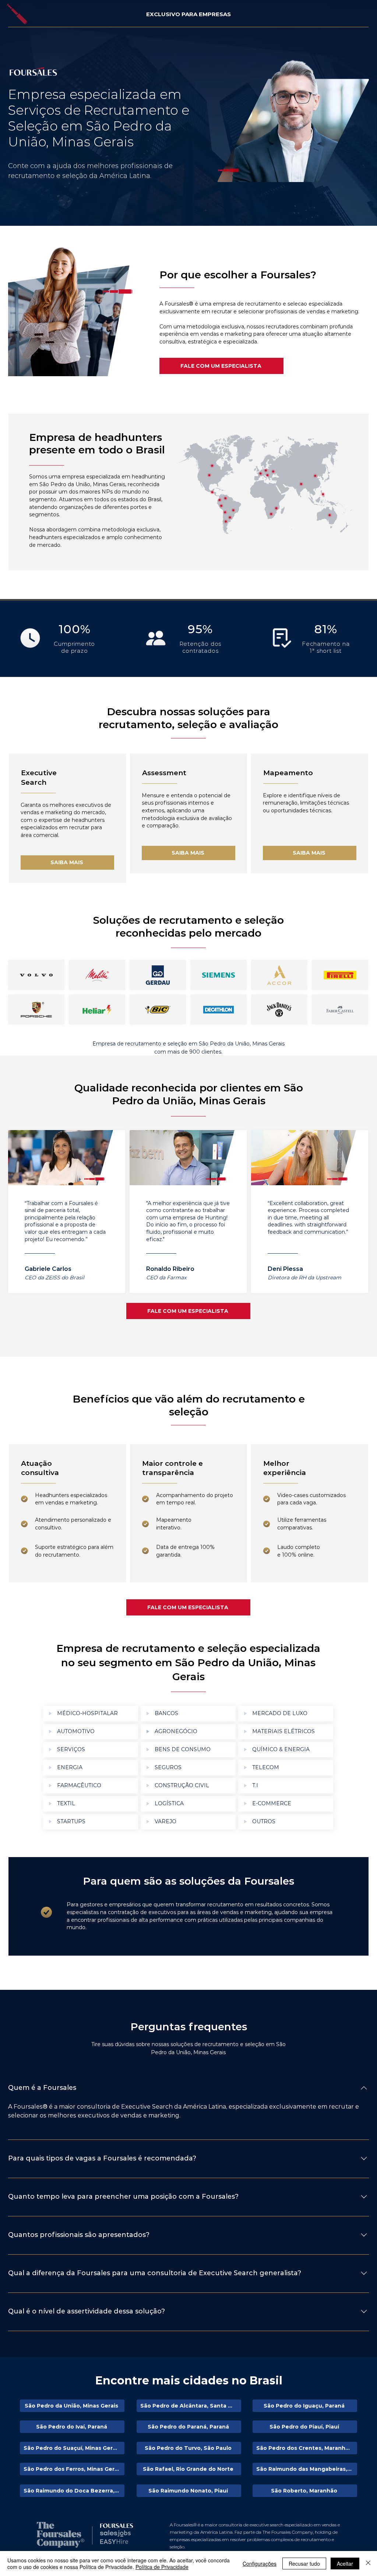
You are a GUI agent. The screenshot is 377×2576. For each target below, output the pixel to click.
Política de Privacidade (162, 2567)
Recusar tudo (304, 2563)
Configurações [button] (260, 2563)
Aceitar (345, 2563)
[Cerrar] (368, 2563)
